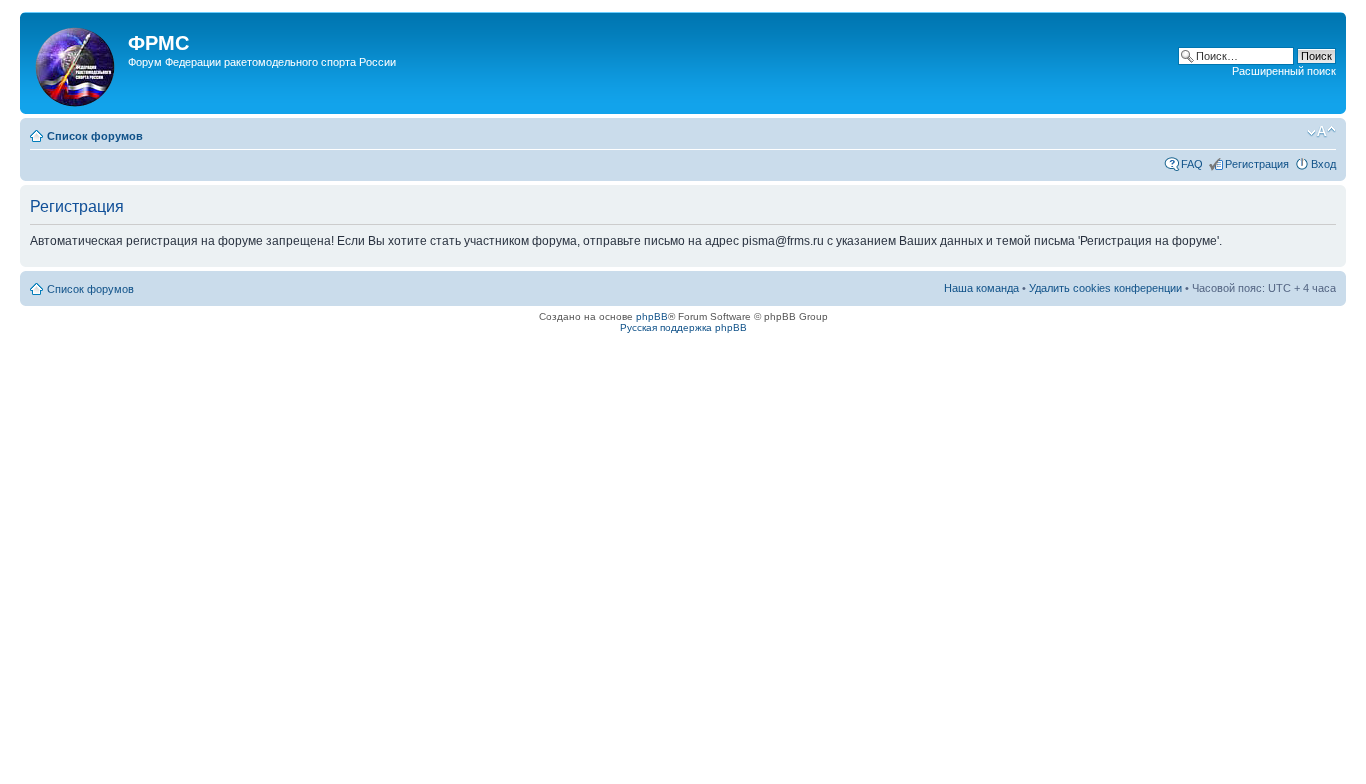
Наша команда (981, 288)
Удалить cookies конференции (1105, 288)
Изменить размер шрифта (1321, 132)
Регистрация (1257, 164)
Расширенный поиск (1284, 71)
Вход (1323, 164)
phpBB (652, 316)
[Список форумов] (76, 63)
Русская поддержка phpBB (683, 327)
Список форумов (95, 136)
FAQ (1192, 164)
